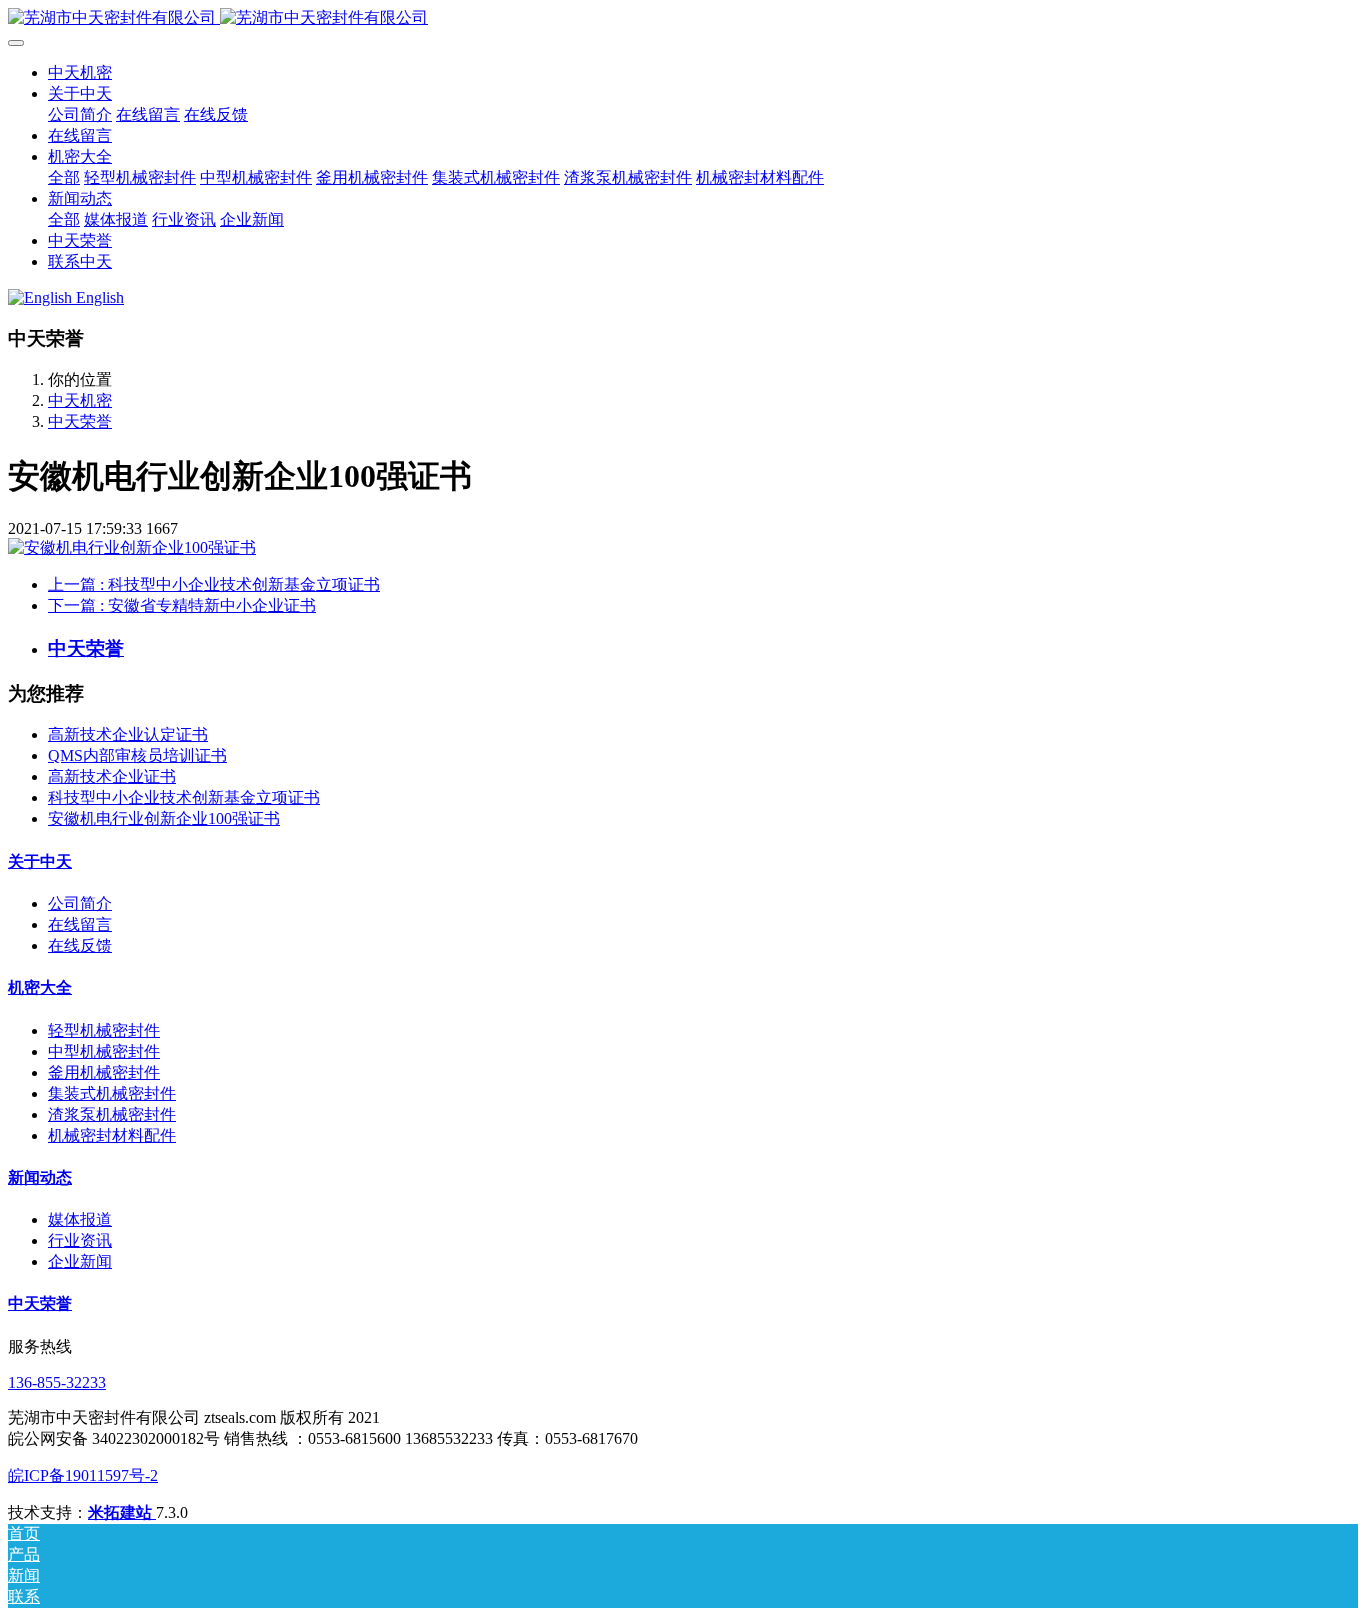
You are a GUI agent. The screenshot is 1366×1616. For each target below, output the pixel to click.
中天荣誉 (80, 421)
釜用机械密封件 (104, 1072)
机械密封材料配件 (112, 1135)
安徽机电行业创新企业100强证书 (164, 818)
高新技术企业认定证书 (128, 734)
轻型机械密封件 (104, 1030)
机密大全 (40, 987)
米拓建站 (122, 1512)
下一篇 (182, 605)
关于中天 (40, 861)
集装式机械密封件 (112, 1093)
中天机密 (80, 72)
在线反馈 (80, 945)
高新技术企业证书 (112, 776)
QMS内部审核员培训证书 (137, 755)
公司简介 (80, 903)
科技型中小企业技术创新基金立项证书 (184, 797)
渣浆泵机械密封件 (112, 1114)
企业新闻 (80, 1261)
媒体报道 (80, 1219)
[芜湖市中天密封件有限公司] (683, 18)
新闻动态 (40, 1177)
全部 (64, 177)
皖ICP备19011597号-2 (83, 1475)
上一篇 (214, 584)
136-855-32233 (57, 1382)
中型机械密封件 (104, 1051)
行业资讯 (80, 1240)
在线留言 (80, 924)
